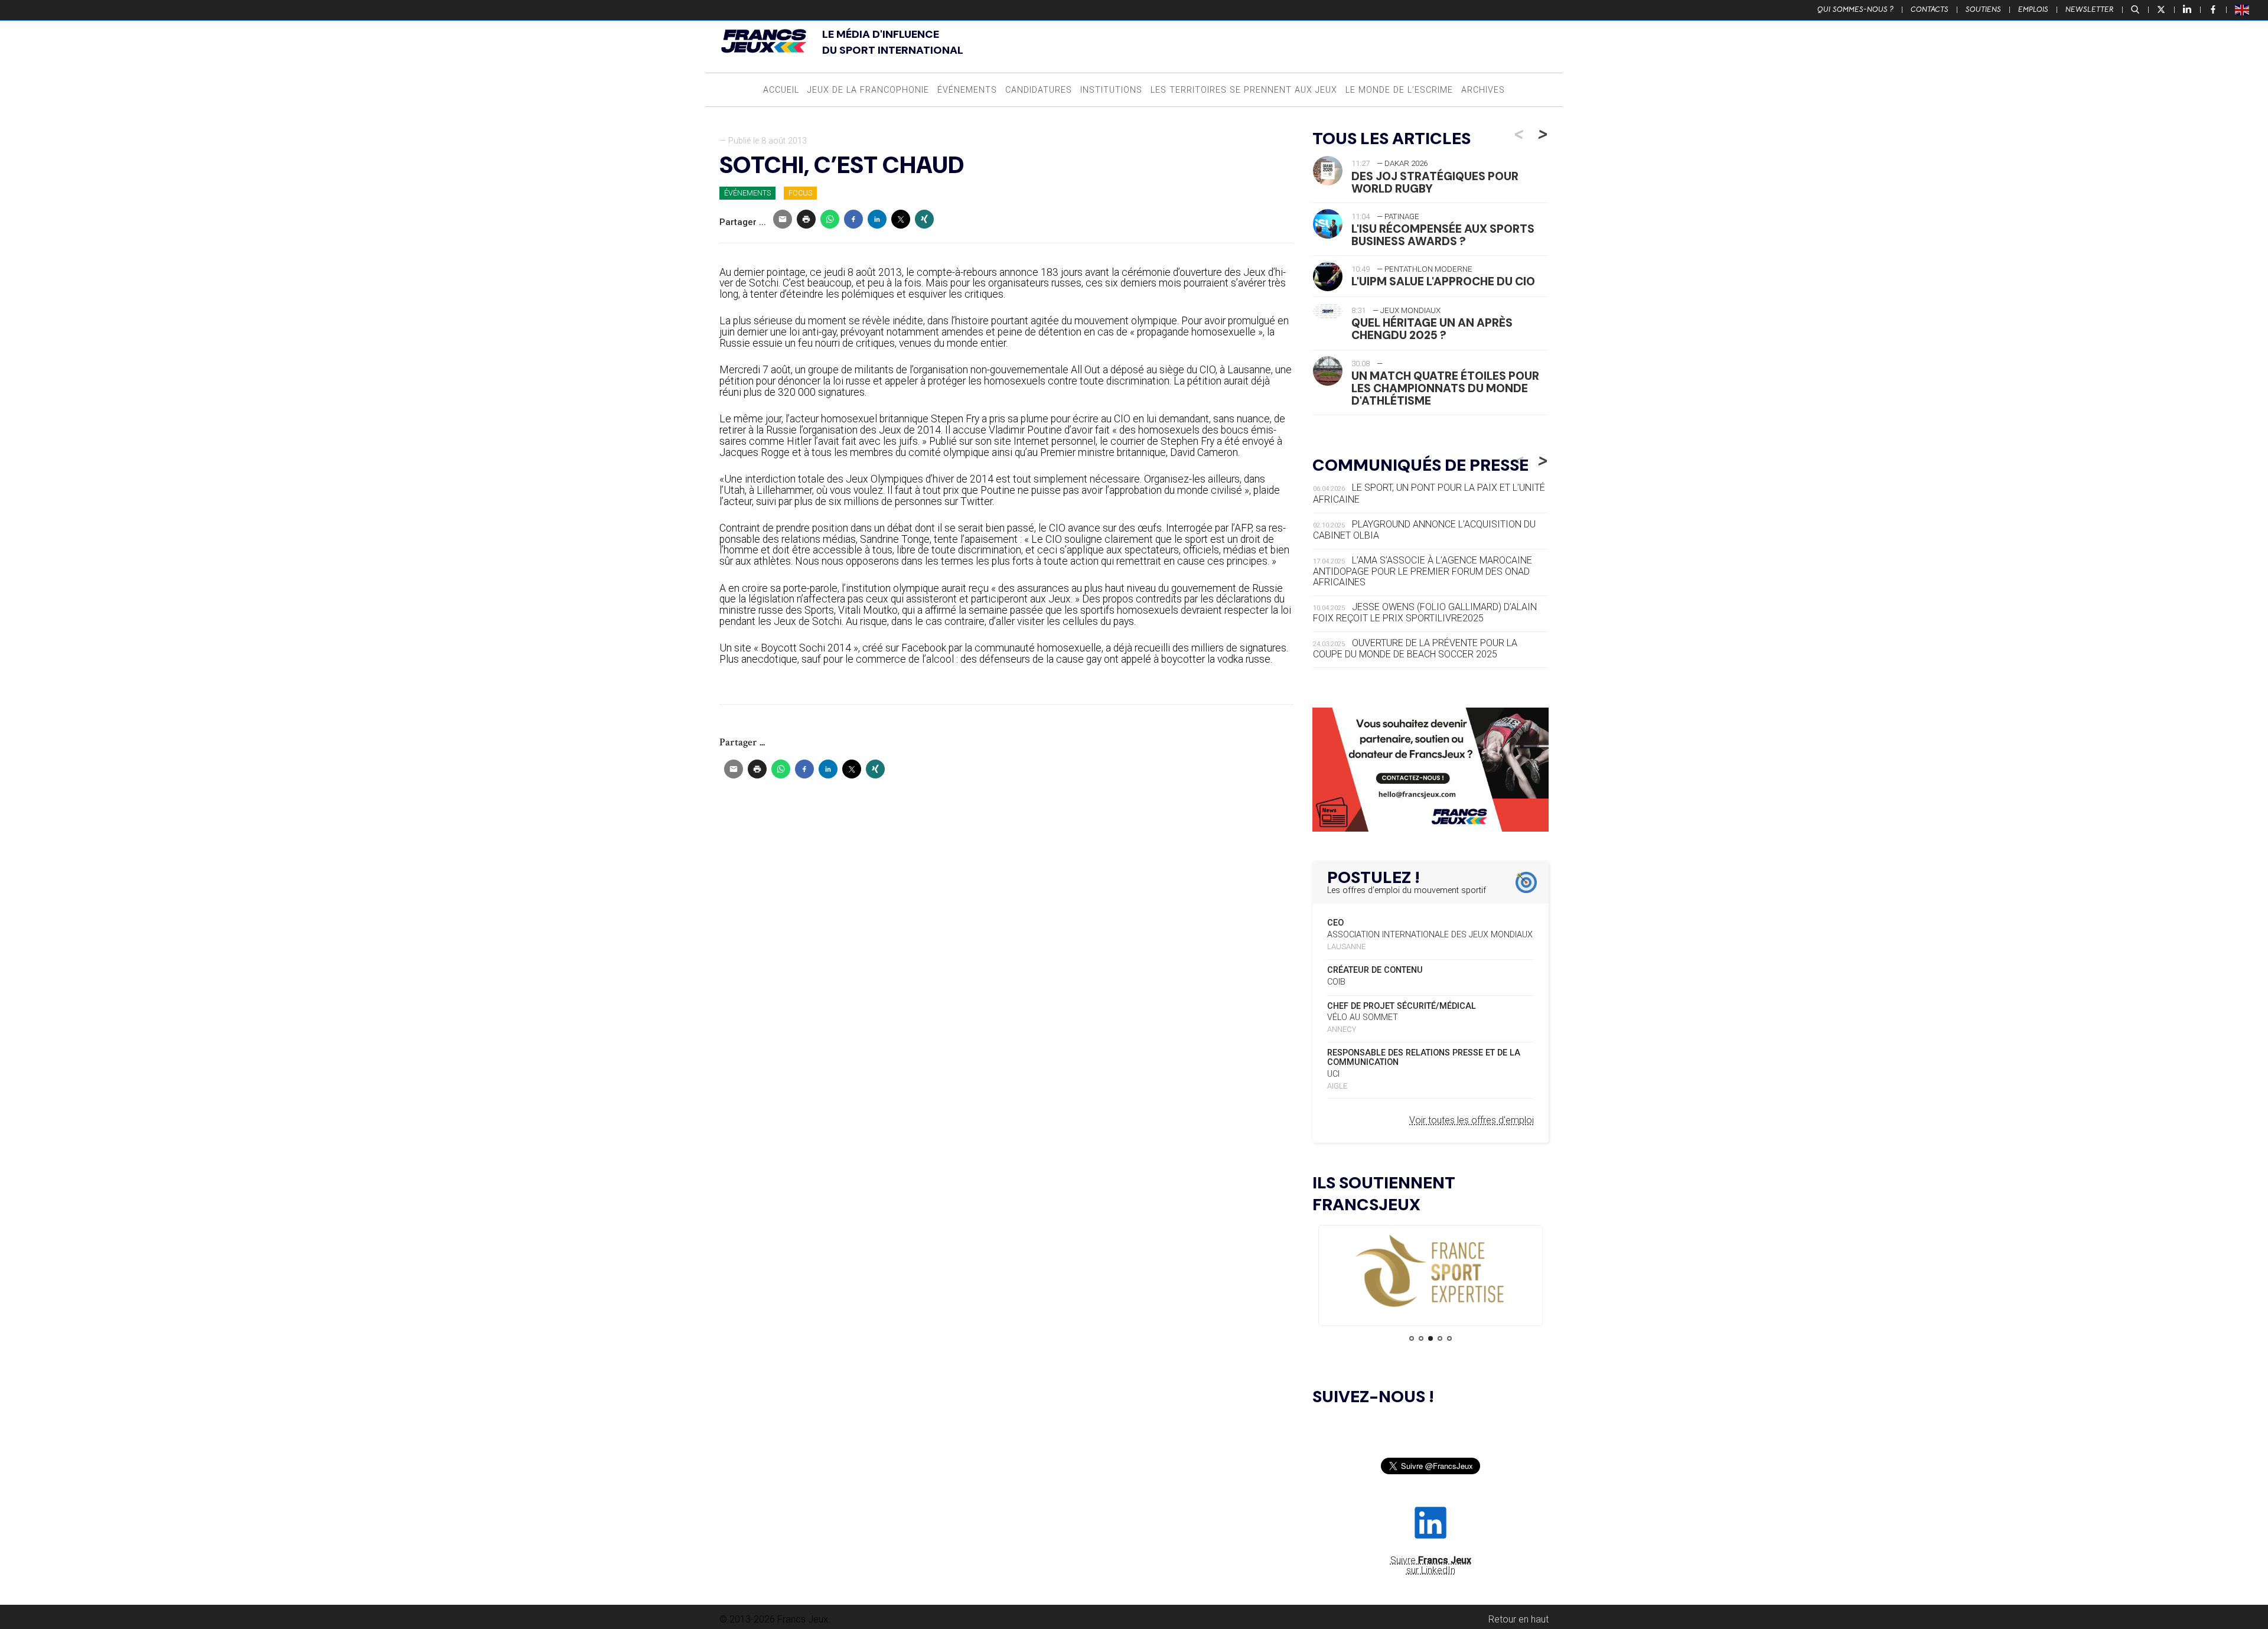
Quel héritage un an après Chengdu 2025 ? (1432, 329)
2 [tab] (1421, 1338)
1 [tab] (1412, 1338)
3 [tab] (1430, 1338)
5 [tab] (1449, 1338)
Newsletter (2090, 9)
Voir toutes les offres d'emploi (1472, 1120)
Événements (967, 90)
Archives (1483, 90)
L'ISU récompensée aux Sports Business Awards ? (1443, 235)
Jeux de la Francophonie (868, 90)
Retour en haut (1518, 1619)
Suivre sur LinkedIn (1431, 1565)
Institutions (1111, 90)
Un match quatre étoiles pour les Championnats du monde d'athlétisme (1445, 388)
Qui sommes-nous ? (1855, 9)
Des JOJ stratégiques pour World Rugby (1435, 183)
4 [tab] (1440, 1338)
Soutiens (1983, 9)
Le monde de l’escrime (1399, 90)
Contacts (1930, 9)
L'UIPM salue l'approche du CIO (1443, 281)
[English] (2243, 9)
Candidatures (1039, 90)
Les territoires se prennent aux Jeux (1244, 90)
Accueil (781, 90)
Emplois (2033, 9)
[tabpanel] (1430, 1272)
